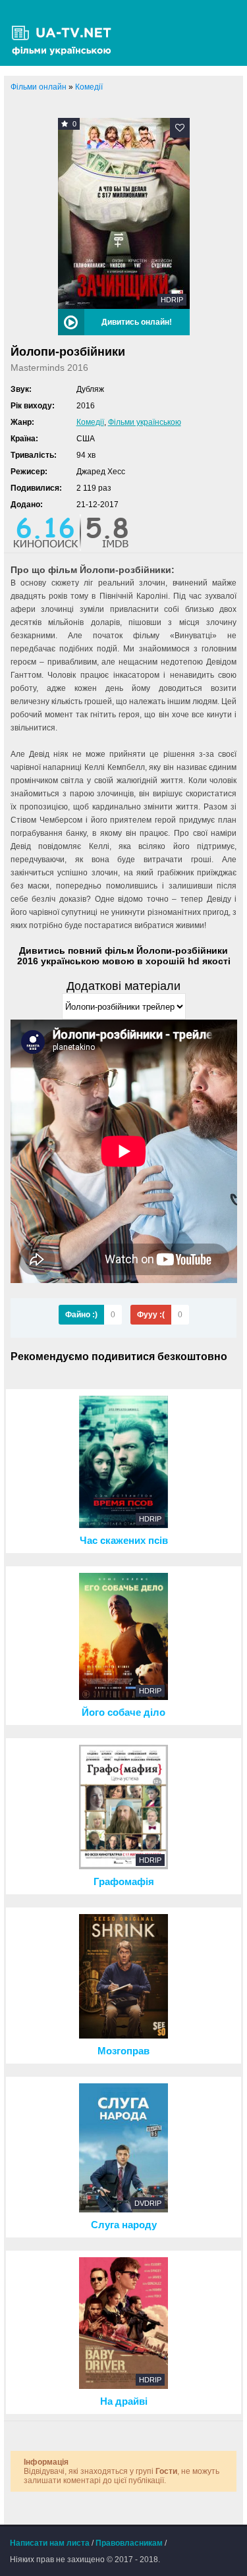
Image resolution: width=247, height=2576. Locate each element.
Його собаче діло (123, 1713)
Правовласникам (129, 2543)
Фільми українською (145, 422)
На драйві (124, 2401)
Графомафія (124, 1882)
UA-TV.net (66, 33)
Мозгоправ (123, 2051)
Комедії (90, 422)
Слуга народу (124, 2225)
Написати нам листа (50, 2543)
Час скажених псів (124, 1541)
